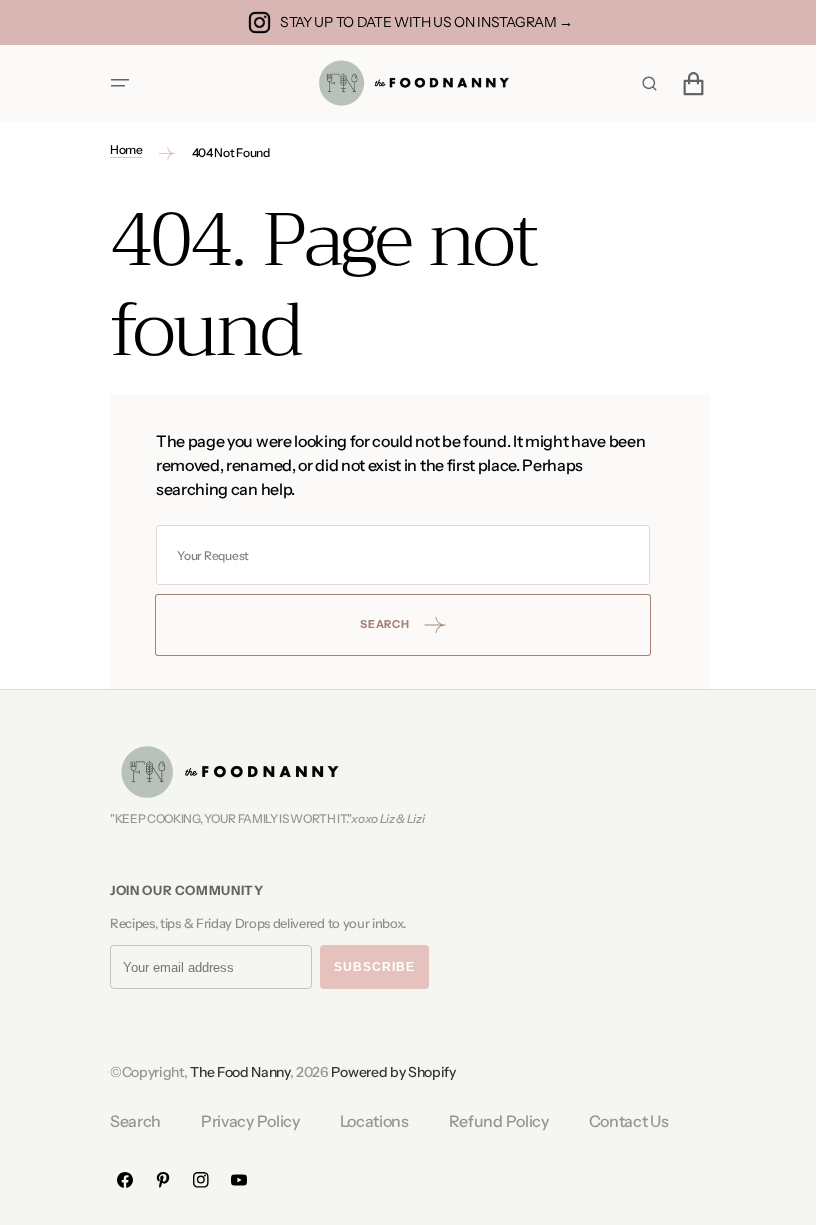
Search (128, 1121)
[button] (113, 83)
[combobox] (396, 555)
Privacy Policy (243, 1121)
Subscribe (367, 967)
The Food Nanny (233, 1072)
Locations (366, 1121)
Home (119, 149)
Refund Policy (491, 1121)
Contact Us (621, 1121)
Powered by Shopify (386, 1072)
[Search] (642, 83)
